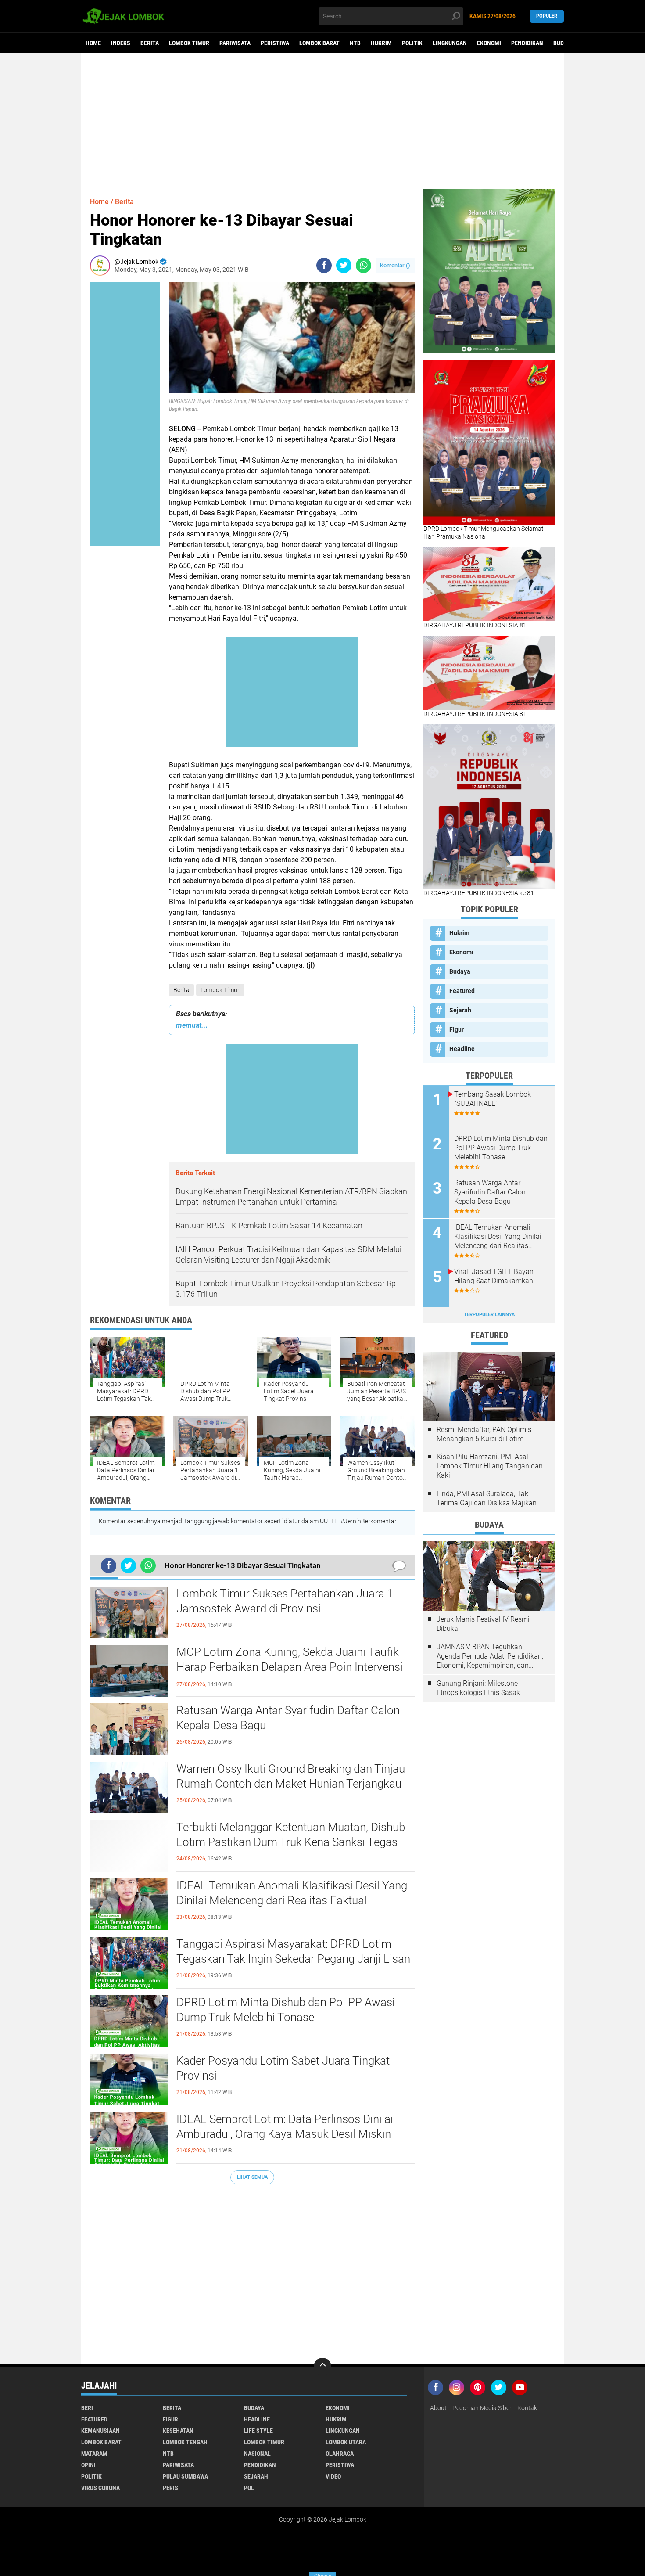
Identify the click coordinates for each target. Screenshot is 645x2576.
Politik (412, 43)
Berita (150, 43)
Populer (547, 16)
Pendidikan (527, 43)
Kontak (527, 2408)
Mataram (94, 2454)
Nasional (257, 2454)
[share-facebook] (324, 265)
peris (170, 2488)
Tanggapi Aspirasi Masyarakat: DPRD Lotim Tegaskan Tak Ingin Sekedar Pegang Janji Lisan (293, 1951)
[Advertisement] (322, 121)
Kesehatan (178, 2431)
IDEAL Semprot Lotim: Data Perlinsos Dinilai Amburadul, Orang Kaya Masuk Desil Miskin (285, 2126)
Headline (462, 1049)
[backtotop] (322, 2367)
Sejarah (460, 1010)
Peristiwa (275, 43)
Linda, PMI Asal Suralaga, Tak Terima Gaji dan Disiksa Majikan (487, 1498)
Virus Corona (100, 2488)
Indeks (121, 43)
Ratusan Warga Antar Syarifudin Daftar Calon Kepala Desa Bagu (288, 1718)
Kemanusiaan (100, 2431)
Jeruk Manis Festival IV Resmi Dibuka (483, 1624)
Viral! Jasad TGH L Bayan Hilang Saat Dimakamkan (494, 1276)
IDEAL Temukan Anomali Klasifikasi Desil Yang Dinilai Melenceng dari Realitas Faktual (292, 1893)
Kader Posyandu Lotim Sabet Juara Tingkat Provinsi (283, 2068)
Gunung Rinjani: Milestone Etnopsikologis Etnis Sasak (478, 1688)
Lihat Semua (252, 2177)
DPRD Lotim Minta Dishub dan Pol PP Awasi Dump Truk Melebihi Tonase (286, 2010)
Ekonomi (489, 43)
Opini (88, 2465)
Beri (87, 2408)
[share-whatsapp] (364, 265)
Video (333, 2476)
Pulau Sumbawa (185, 2476)
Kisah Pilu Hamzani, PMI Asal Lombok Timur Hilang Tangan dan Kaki (490, 1466)
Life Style (258, 2431)
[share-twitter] (344, 265)
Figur (457, 1029)
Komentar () (395, 265)
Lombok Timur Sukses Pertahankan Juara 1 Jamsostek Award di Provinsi (285, 1601)
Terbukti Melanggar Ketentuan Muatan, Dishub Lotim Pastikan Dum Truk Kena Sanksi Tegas (291, 1835)
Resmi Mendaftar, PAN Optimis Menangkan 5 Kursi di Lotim (484, 1434)
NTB (355, 43)
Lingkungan (450, 43)
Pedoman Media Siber (482, 2408)
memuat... (192, 1025)
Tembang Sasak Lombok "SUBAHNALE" (493, 1099)
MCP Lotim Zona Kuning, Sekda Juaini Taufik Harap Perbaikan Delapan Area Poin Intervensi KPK (290, 1667)
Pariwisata (235, 43)
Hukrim (381, 43)
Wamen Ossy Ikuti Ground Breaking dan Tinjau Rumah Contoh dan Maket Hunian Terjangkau (291, 1776)
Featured (462, 991)
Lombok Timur (189, 43)
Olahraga (340, 2454)
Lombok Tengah (185, 2442)
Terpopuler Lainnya (489, 1315)
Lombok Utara (346, 2442)
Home (93, 43)
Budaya (563, 43)
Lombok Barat (319, 43)
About (438, 2408)
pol (249, 2488)
